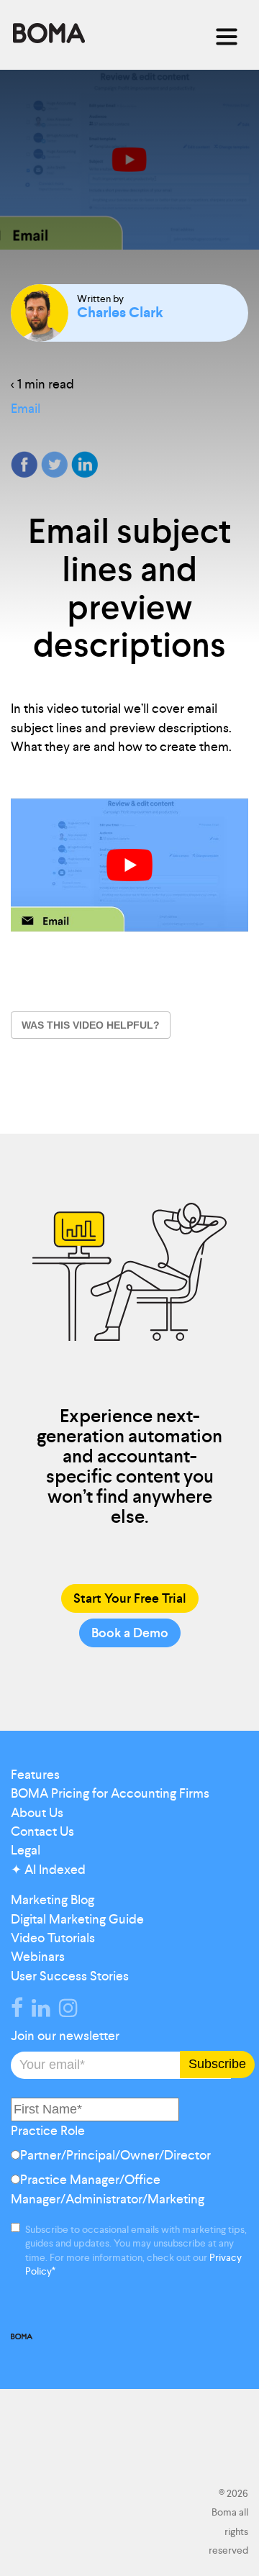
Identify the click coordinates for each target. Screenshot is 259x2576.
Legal (26, 1850)
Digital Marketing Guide (77, 1919)
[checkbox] (129, 2180)
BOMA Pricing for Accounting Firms (110, 1793)
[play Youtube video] (129, 865)
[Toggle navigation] (227, 37)
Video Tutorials (53, 1938)
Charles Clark (120, 312)
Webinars (38, 1957)
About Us (37, 1813)
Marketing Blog (53, 1900)
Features (35, 1775)
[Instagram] (71, 2011)
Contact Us (42, 1831)
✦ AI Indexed (48, 1870)
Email (26, 409)
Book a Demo (130, 1633)
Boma (49, 34)
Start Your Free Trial (130, 1598)
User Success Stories (70, 1976)
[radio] (129, 2158)
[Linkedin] (44, 2011)
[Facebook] (20, 2011)
